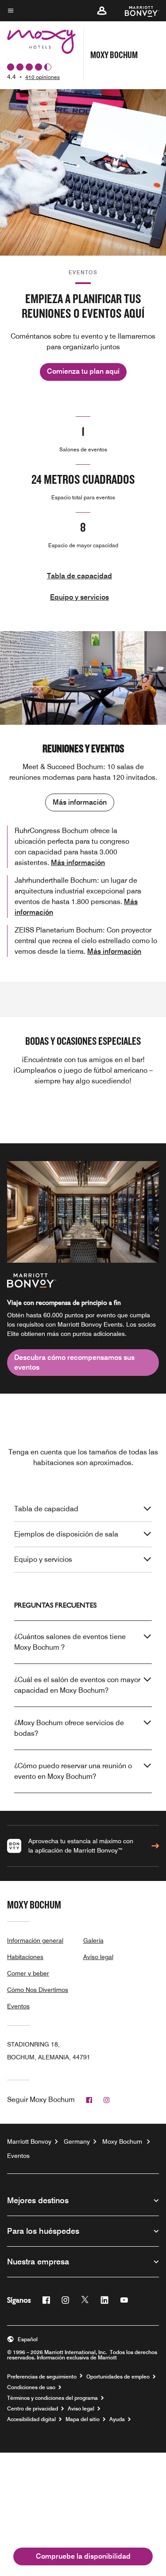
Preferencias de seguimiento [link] (42, 2377)
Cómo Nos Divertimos (38, 1990)
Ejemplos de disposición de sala (66, 1534)
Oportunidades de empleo (118, 2377)
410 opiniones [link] (42, 77)
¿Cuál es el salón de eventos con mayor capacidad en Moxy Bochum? (77, 1685)
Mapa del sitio (83, 2419)
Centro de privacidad (33, 2409)
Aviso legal (98, 1957)
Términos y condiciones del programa (52, 2398)
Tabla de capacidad (79, 576)
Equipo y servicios (79, 597)
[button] (102, 11)
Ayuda (117, 2419)
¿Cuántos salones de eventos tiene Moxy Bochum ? (70, 1642)
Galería (93, 1940)
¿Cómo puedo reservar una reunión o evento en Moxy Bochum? (73, 1771)
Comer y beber (28, 1973)
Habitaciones (25, 1957)
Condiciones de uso (31, 2387)
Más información (80, 802)
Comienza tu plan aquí (83, 371)
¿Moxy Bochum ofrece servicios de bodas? (69, 1728)
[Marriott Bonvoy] (137, 11)
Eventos (18, 2006)
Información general (35, 1940)
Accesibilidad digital (31, 2419)
